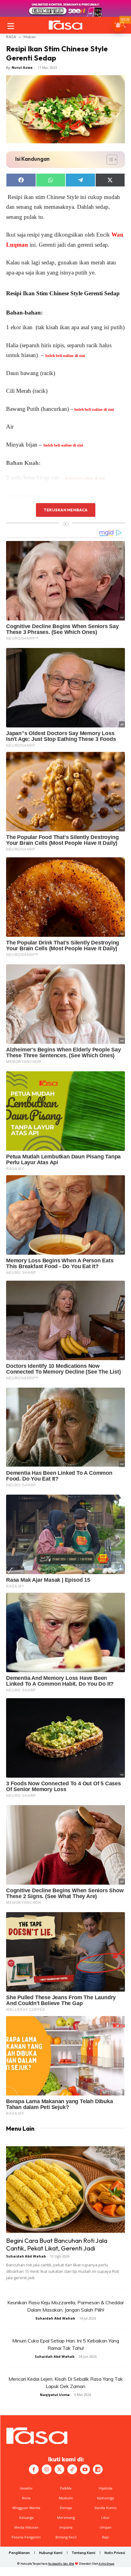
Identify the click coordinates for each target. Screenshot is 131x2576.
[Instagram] (47, 2469)
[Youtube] (85, 2469)
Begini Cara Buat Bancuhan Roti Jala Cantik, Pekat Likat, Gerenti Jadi (57, 2244)
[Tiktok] (72, 2469)
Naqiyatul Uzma (55, 2395)
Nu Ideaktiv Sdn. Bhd (61, 2564)
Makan (30, 37)
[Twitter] (59, 2469)
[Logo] (65, 25)
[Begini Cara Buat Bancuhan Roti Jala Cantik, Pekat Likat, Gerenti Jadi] (65, 2190)
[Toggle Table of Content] (109, 160)
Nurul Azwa (22, 67)
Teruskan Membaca (65, 510)
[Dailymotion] (98, 2469)
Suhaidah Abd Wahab (26, 2256)
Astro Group (106, 2564)
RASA (11, 37)
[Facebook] (34, 2469)
